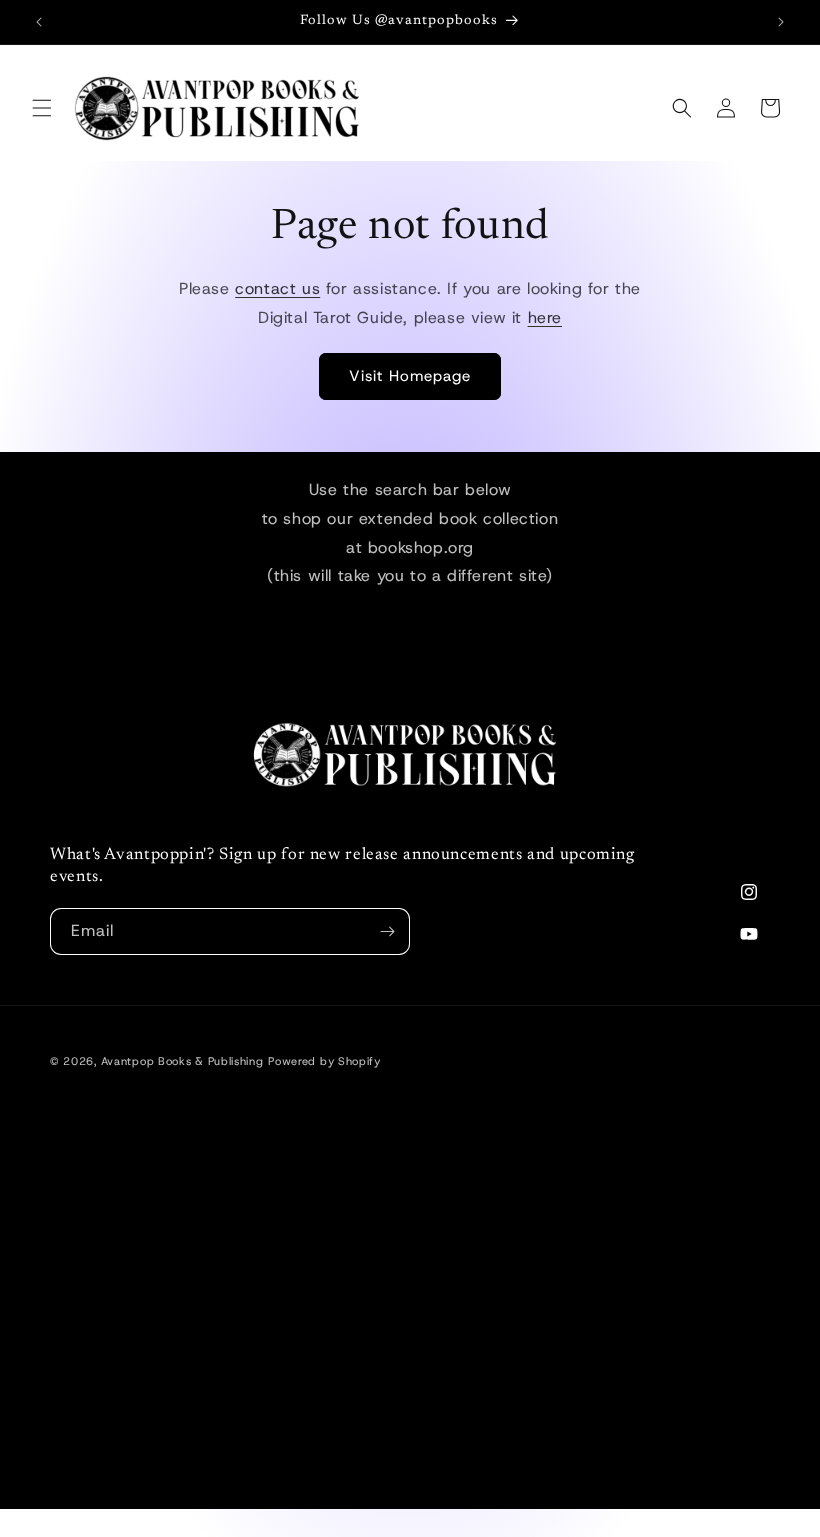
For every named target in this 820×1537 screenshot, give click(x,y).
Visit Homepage (410, 376)
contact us (277, 288)
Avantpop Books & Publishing (182, 1061)
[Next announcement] (781, 22)
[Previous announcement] (39, 22)
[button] (42, 108)
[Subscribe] (387, 931)
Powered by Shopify (324, 1061)
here (545, 317)
